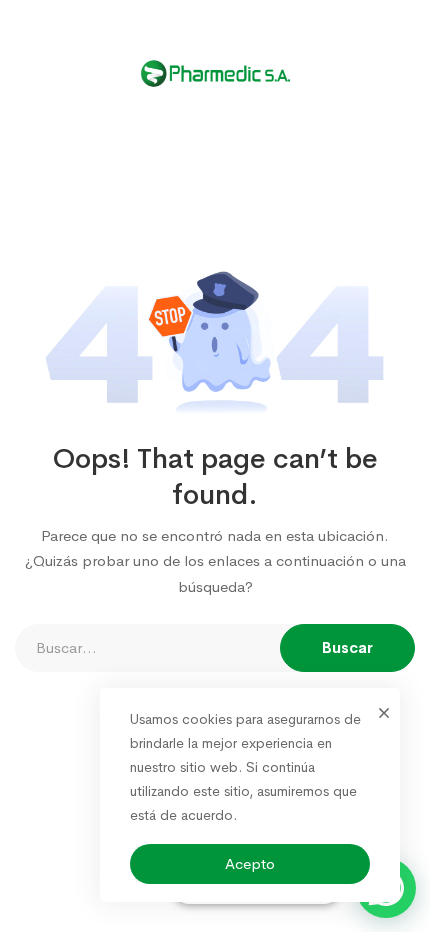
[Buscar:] (215, 647)
